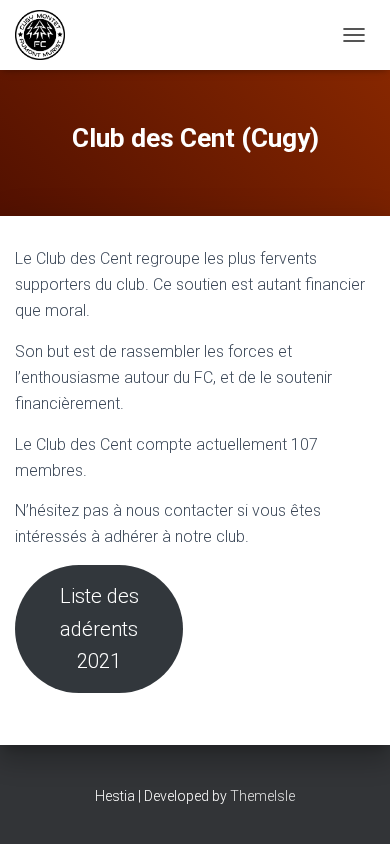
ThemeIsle (262, 796)
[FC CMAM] (47, 35)
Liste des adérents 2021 (99, 628)
